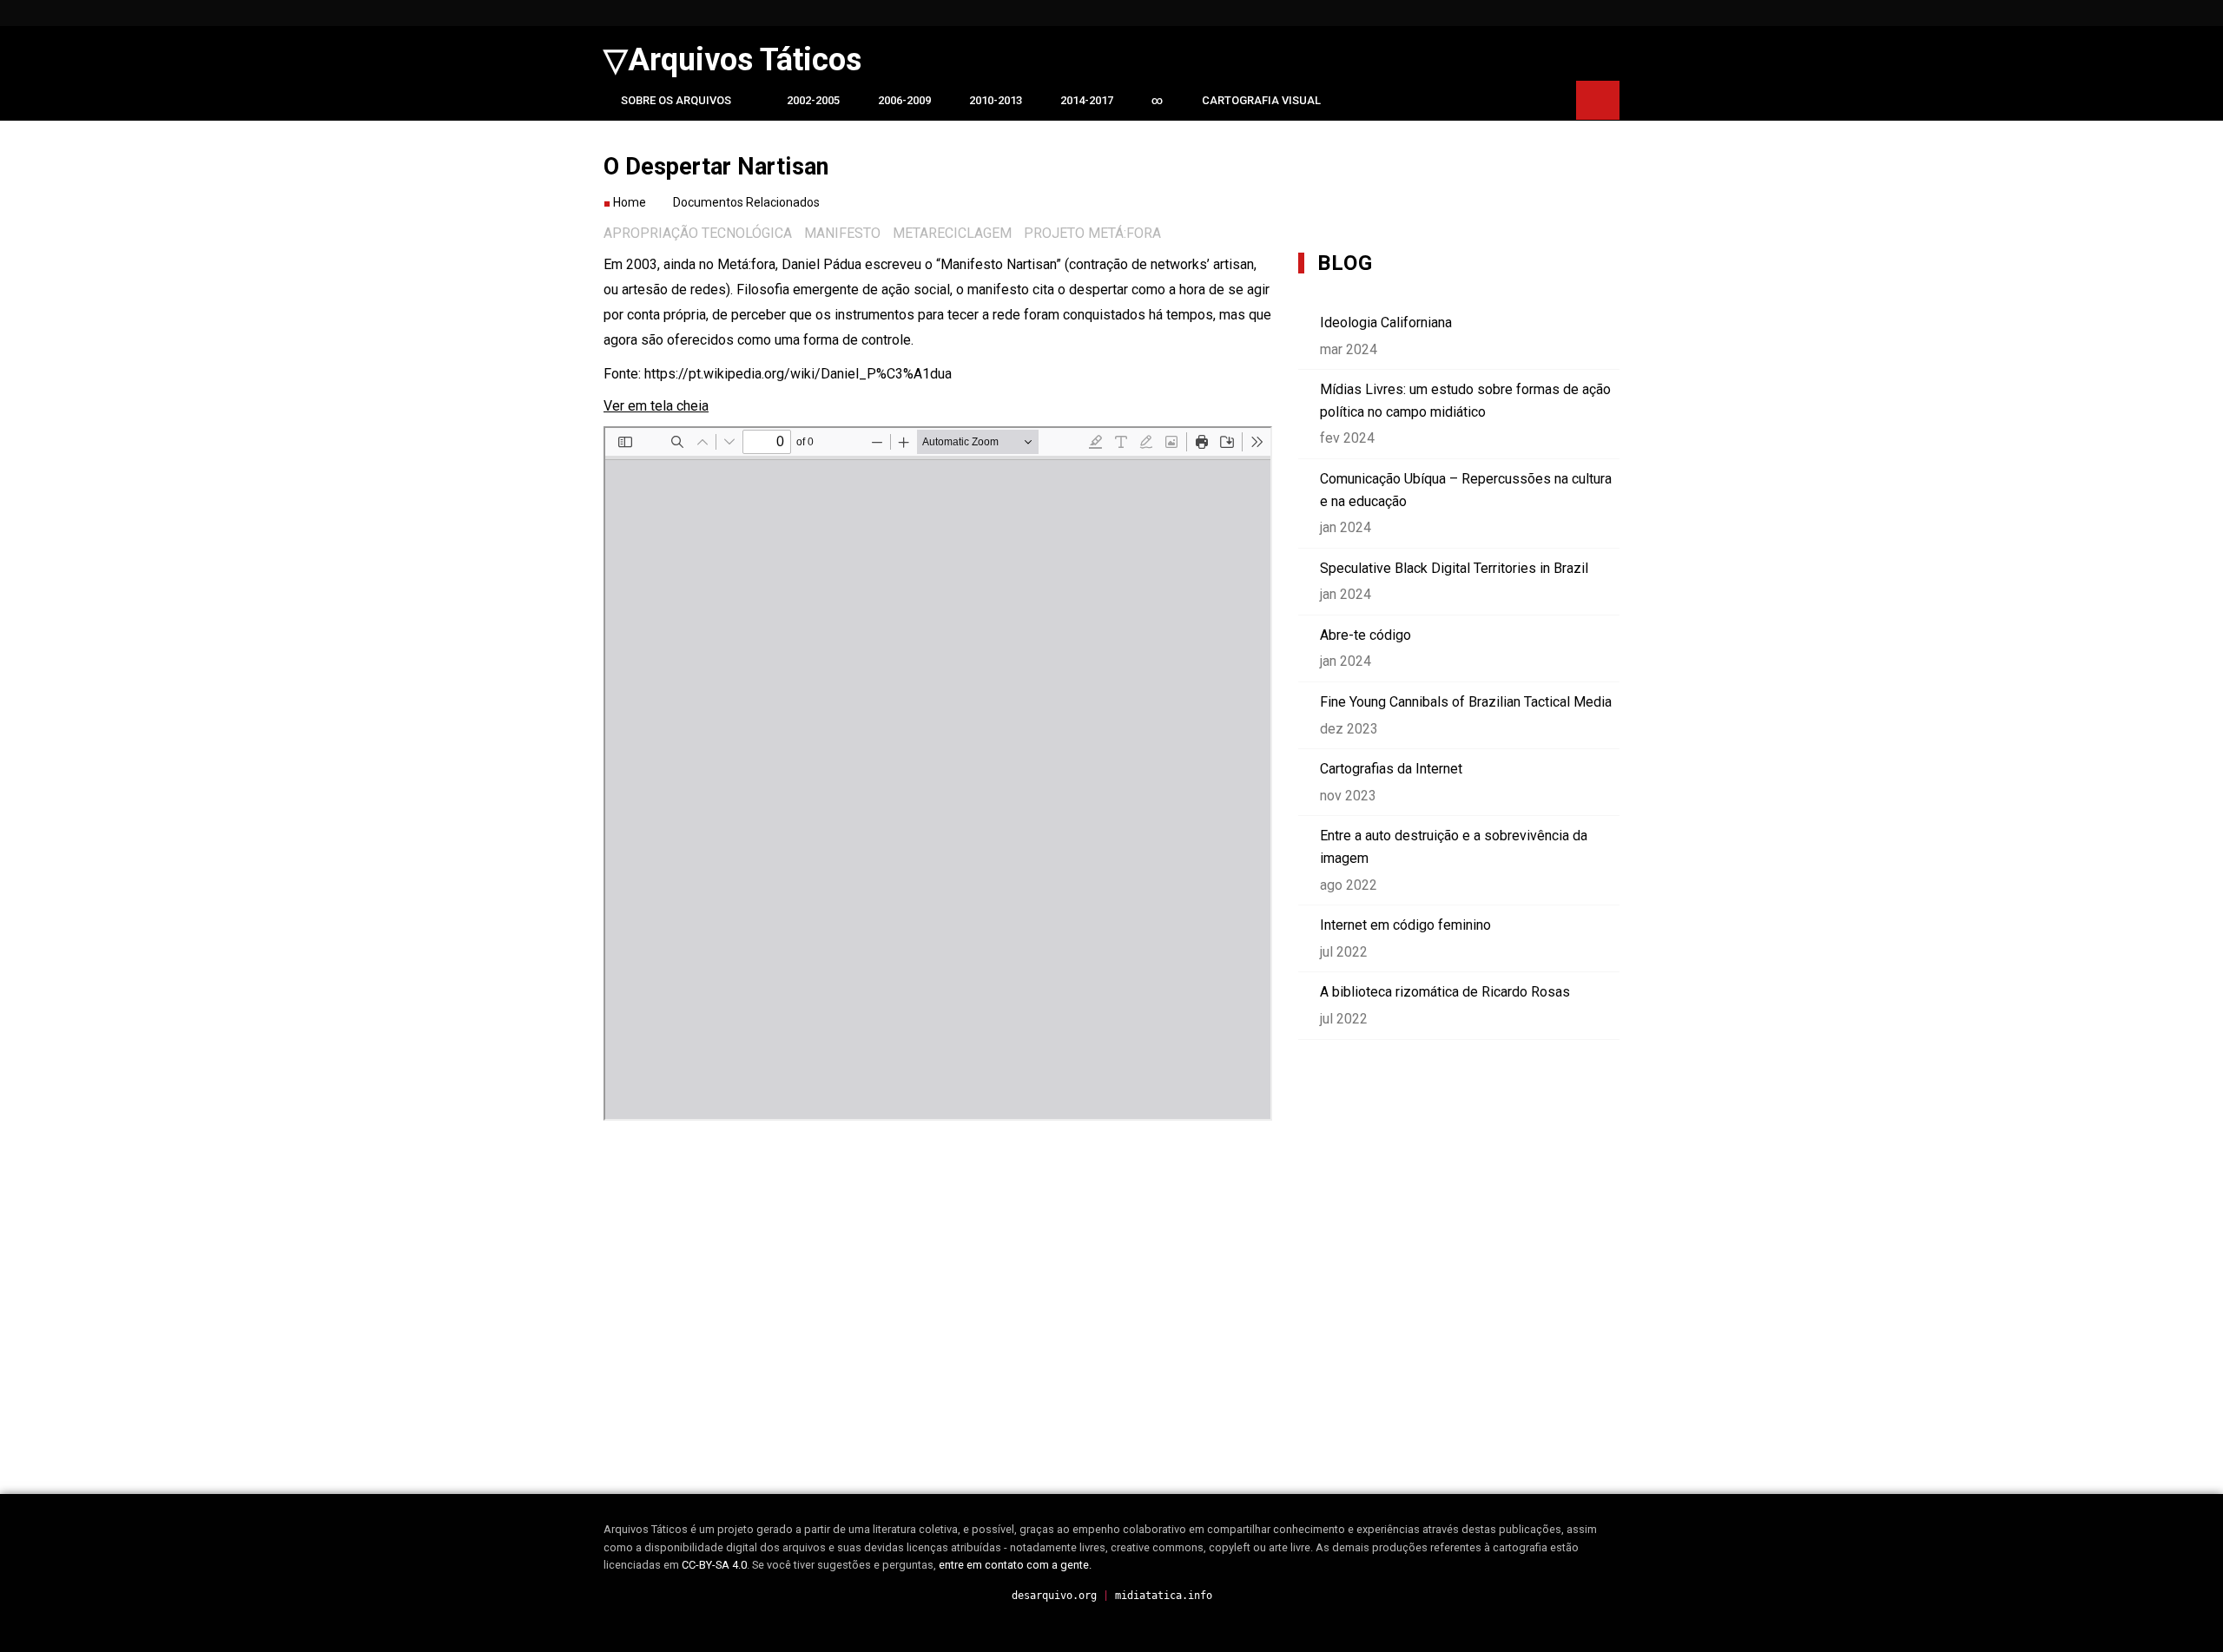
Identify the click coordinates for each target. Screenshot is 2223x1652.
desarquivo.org (1054, 1596)
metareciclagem (952, 233)
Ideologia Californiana (1386, 323)
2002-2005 (813, 100)
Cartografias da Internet (1391, 769)
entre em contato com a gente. (1015, 1565)
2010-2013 (996, 100)
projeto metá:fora (1092, 233)
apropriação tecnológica (698, 233)
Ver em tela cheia (656, 406)
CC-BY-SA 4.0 (714, 1565)
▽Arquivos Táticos (732, 60)
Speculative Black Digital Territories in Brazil (1454, 568)
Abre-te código (1365, 635)
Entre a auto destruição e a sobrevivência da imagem (1454, 847)
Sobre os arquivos (676, 100)
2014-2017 (1087, 100)
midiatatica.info (1164, 1596)
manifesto (842, 233)
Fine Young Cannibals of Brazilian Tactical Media (1466, 702)
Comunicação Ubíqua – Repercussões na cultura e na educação (1466, 490)
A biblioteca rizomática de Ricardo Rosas (1445, 992)
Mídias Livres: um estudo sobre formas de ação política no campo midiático (1465, 401)
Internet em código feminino (1405, 925)
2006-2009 (904, 100)
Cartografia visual (1261, 100)
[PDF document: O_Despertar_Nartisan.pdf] (938, 773)
